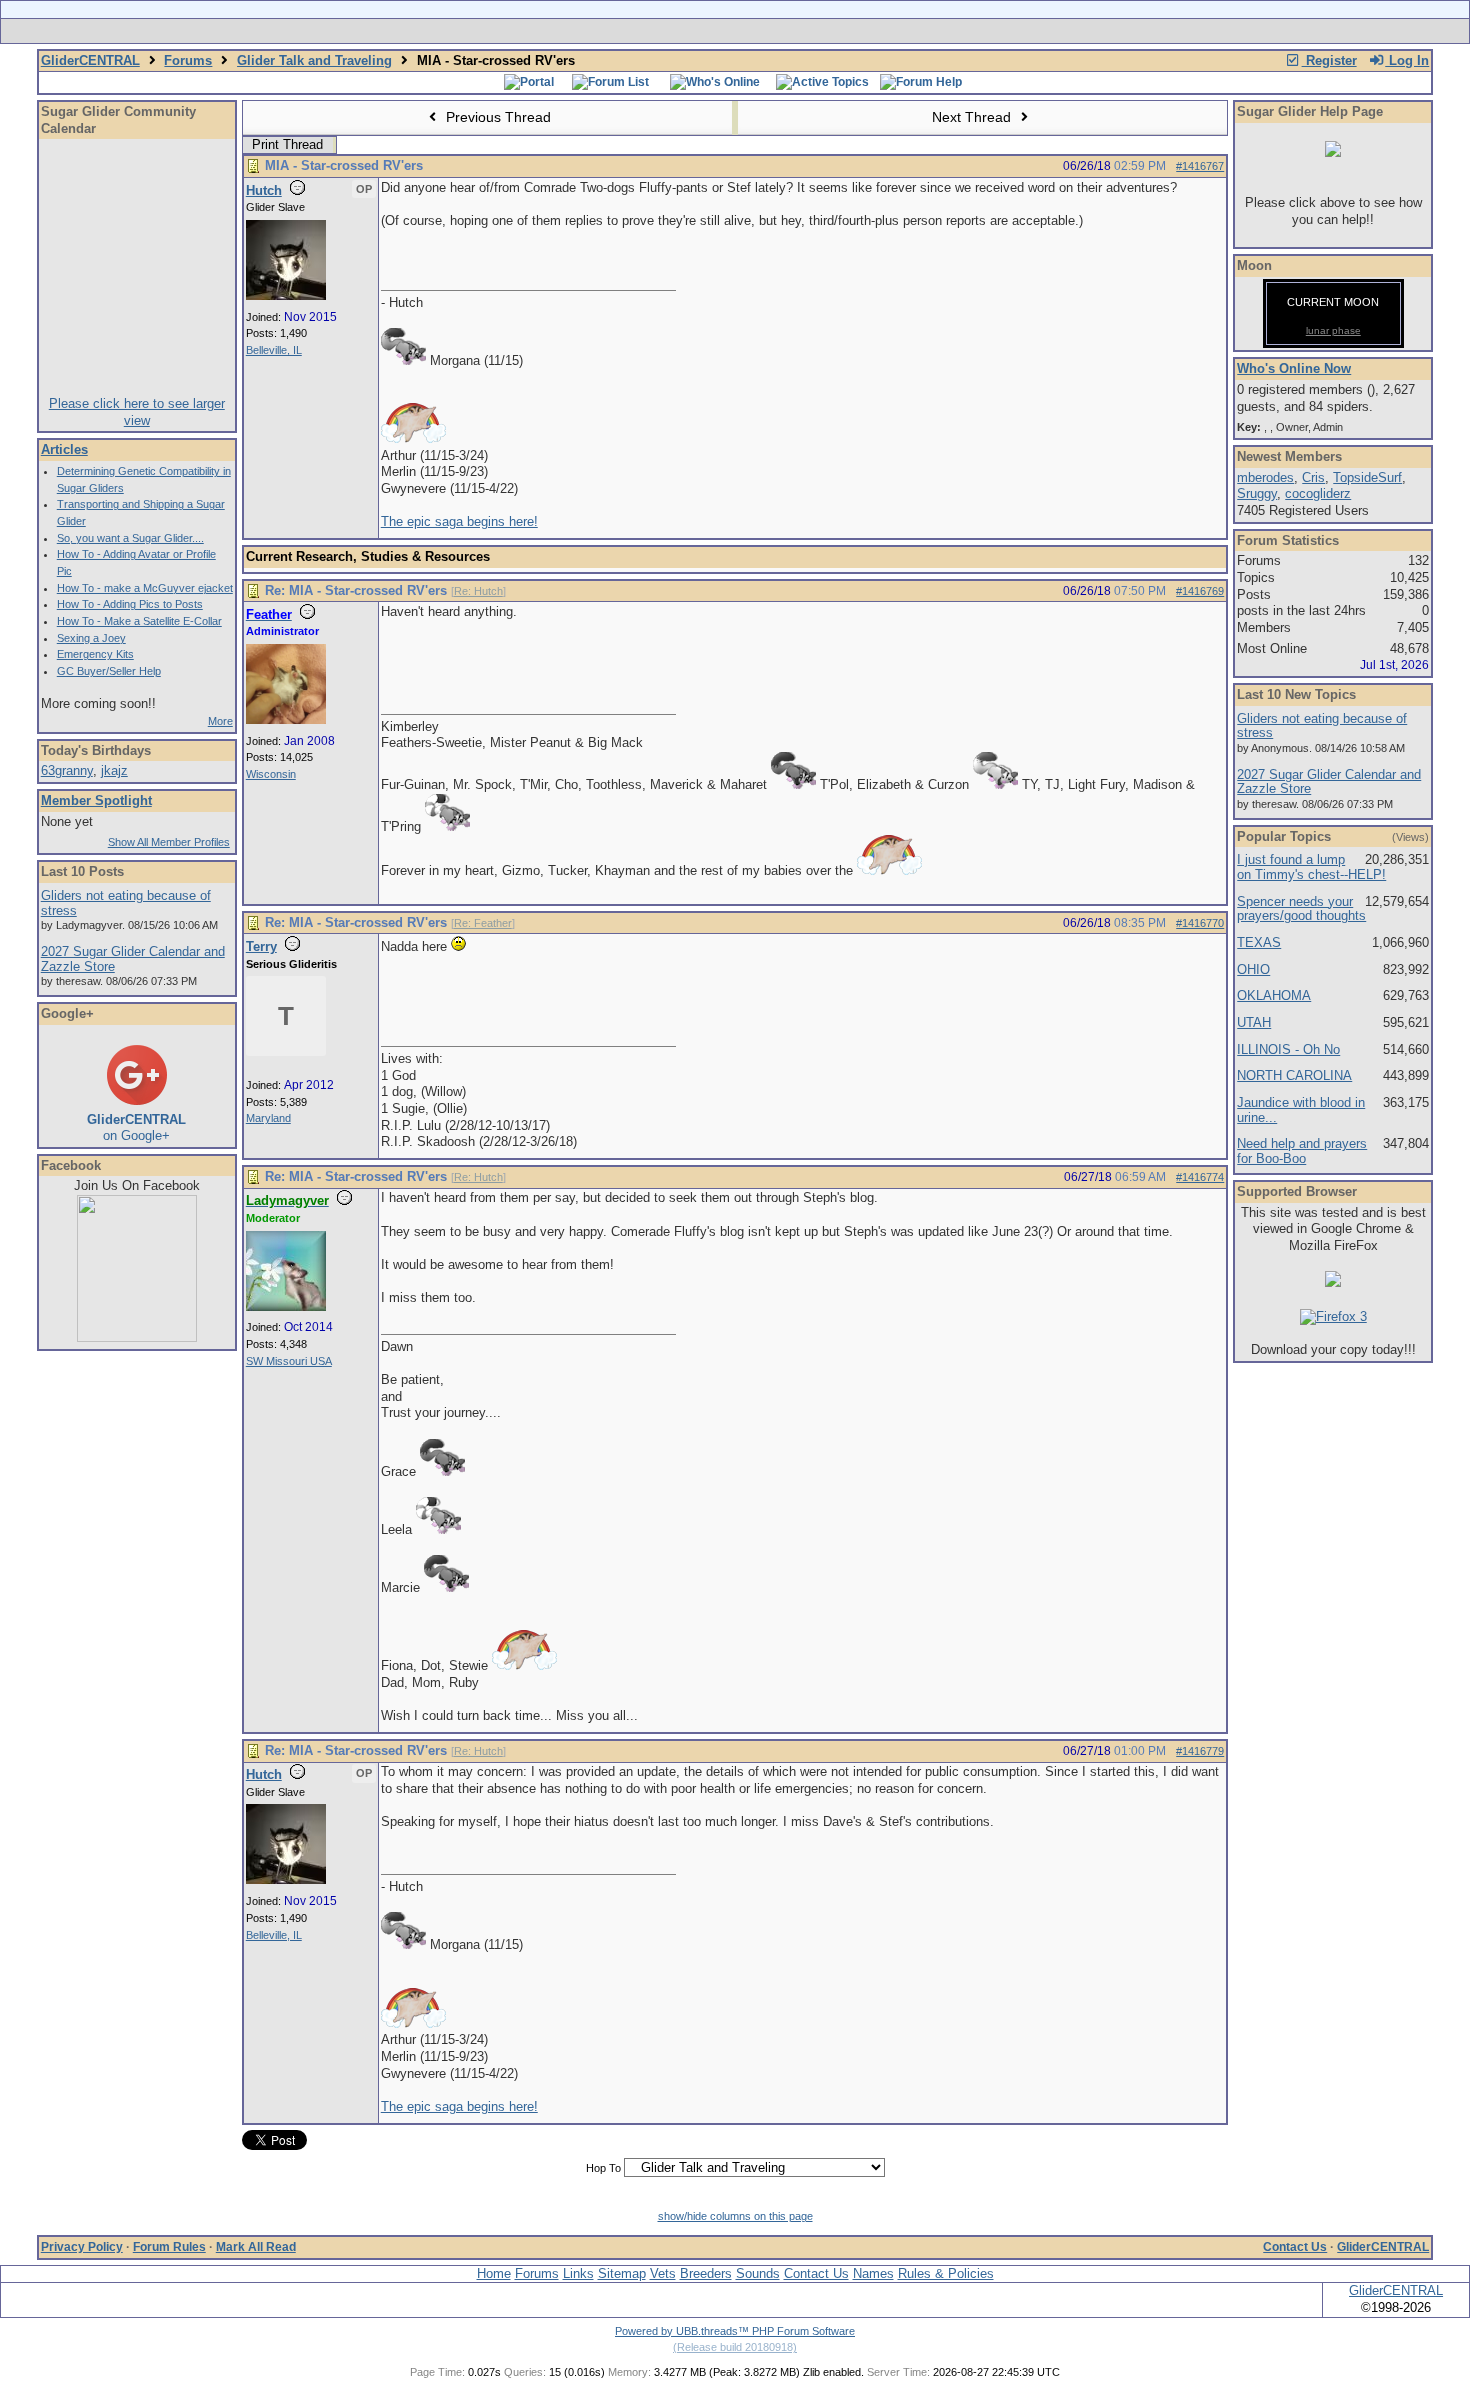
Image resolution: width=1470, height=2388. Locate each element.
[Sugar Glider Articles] (682, 31)
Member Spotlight (96, 800)
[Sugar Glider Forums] (593, 31)
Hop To (603, 2168)
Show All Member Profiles (169, 842)
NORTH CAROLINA (1294, 1075)
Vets (663, 2273)
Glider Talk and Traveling (314, 60)
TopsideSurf (1367, 477)
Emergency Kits (95, 654)
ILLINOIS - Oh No (1288, 1049)
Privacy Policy (82, 2247)
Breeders (706, 2273)
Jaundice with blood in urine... (1301, 1110)
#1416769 (1200, 591)
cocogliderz (1318, 493)
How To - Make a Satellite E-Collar (139, 621)
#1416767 (1200, 166)
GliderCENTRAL (90, 60)
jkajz (114, 770)
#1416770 (1200, 923)
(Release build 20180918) (735, 2347)
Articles (64, 449)
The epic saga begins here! (459, 521)
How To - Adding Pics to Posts (130, 604)
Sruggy (1257, 493)
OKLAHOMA (1274, 995)
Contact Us (1295, 2247)
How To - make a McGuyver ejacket (145, 588)
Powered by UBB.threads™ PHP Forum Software (735, 2331)
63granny (67, 770)
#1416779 (1200, 1751)
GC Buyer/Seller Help (109, 671)
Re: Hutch (478, 591)
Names (873, 2273)
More (220, 721)
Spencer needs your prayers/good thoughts (1301, 909)
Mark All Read (256, 2247)
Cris (1313, 477)
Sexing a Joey (91, 638)
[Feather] (286, 720)
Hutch (264, 190)
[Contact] (867, 31)
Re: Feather (483, 923)
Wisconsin (271, 774)
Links (578, 2273)
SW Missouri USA (289, 1361)
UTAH (1254, 1022)
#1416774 (1200, 1177)
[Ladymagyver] (286, 1307)
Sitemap (622, 2273)
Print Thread (287, 144)
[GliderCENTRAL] (137, 1337)
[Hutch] (286, 296)
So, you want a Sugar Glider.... (130, 538)
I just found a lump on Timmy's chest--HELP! (1311, 867)
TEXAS (1259, 942)
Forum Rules (169, 2247)
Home (494, 2273)
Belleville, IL (274, 350)
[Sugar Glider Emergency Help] (956, 31)
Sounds (758, 2273)
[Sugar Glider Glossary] (775, 31)
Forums (188, 60)
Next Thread (973, 117)
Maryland (268, 1118)
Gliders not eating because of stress (126, 903)
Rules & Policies (946, 2273)
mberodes (1265, 477)
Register (1329, 60)
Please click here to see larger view (137, 412)
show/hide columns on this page (735, 2216)
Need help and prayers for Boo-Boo (1302, 1151)
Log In (1407, 60)
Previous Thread (496, 117)
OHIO (1253, 969)
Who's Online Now (1294, 368)
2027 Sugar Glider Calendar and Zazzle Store (133, 959)
